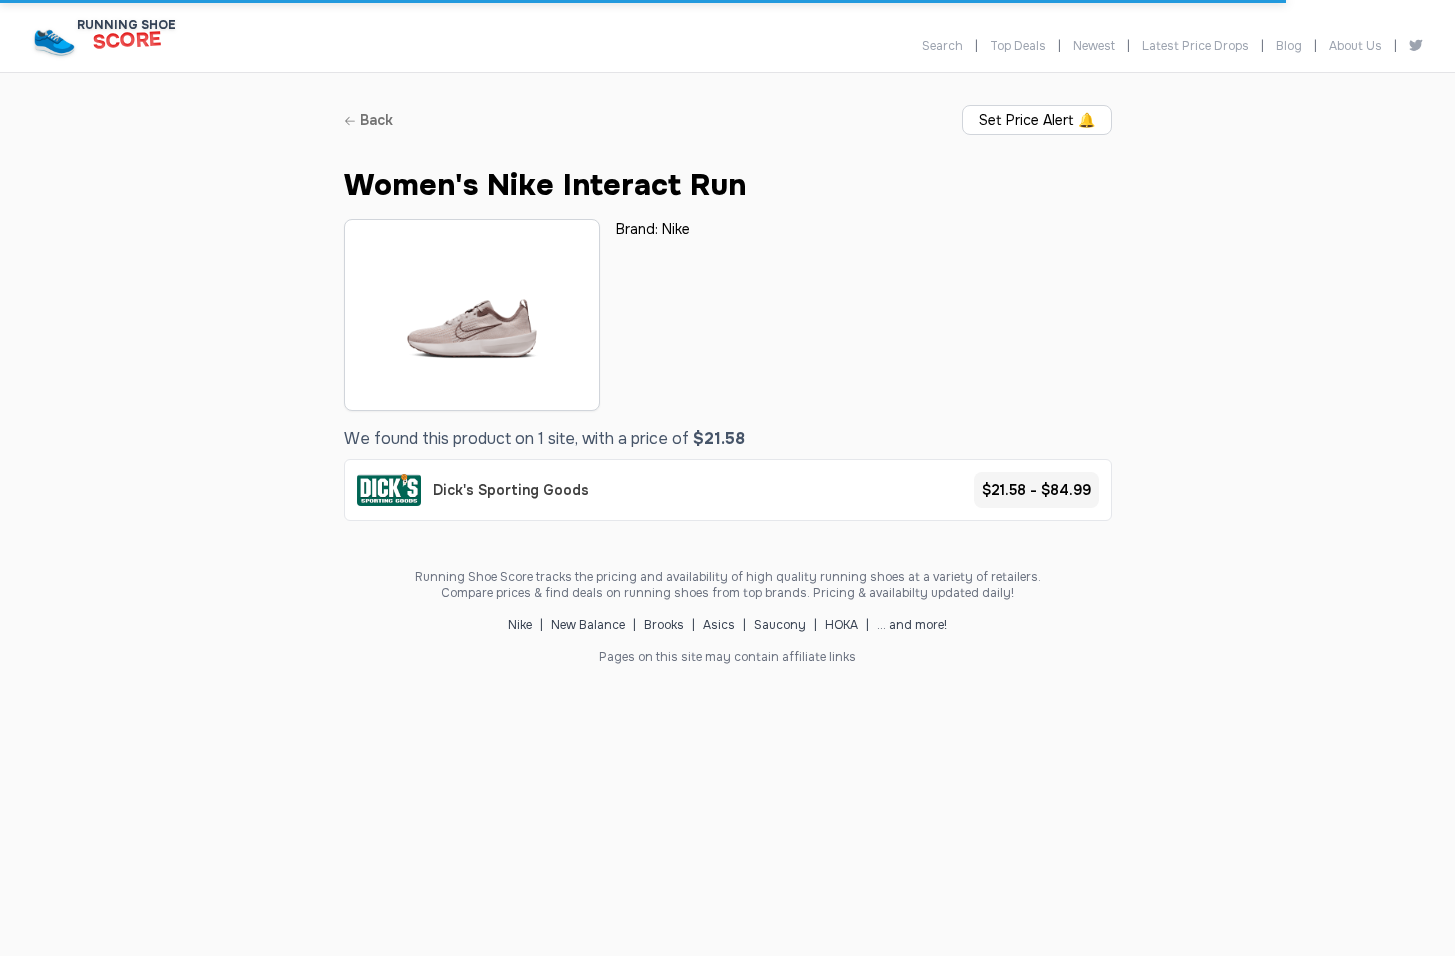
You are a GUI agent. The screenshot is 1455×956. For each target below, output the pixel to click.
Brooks (664, 625)
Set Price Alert (1037, 120)
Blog (1289, 46)
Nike (676, 229)
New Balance (588, 625)
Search (942, 46)
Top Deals (1018, 46)
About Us (1355, 46)
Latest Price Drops (1195, 46)
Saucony (780, 625)
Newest (1094, 46)
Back (374, 120)
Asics (719, 625)
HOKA (841, 625)
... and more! (912, 625)
